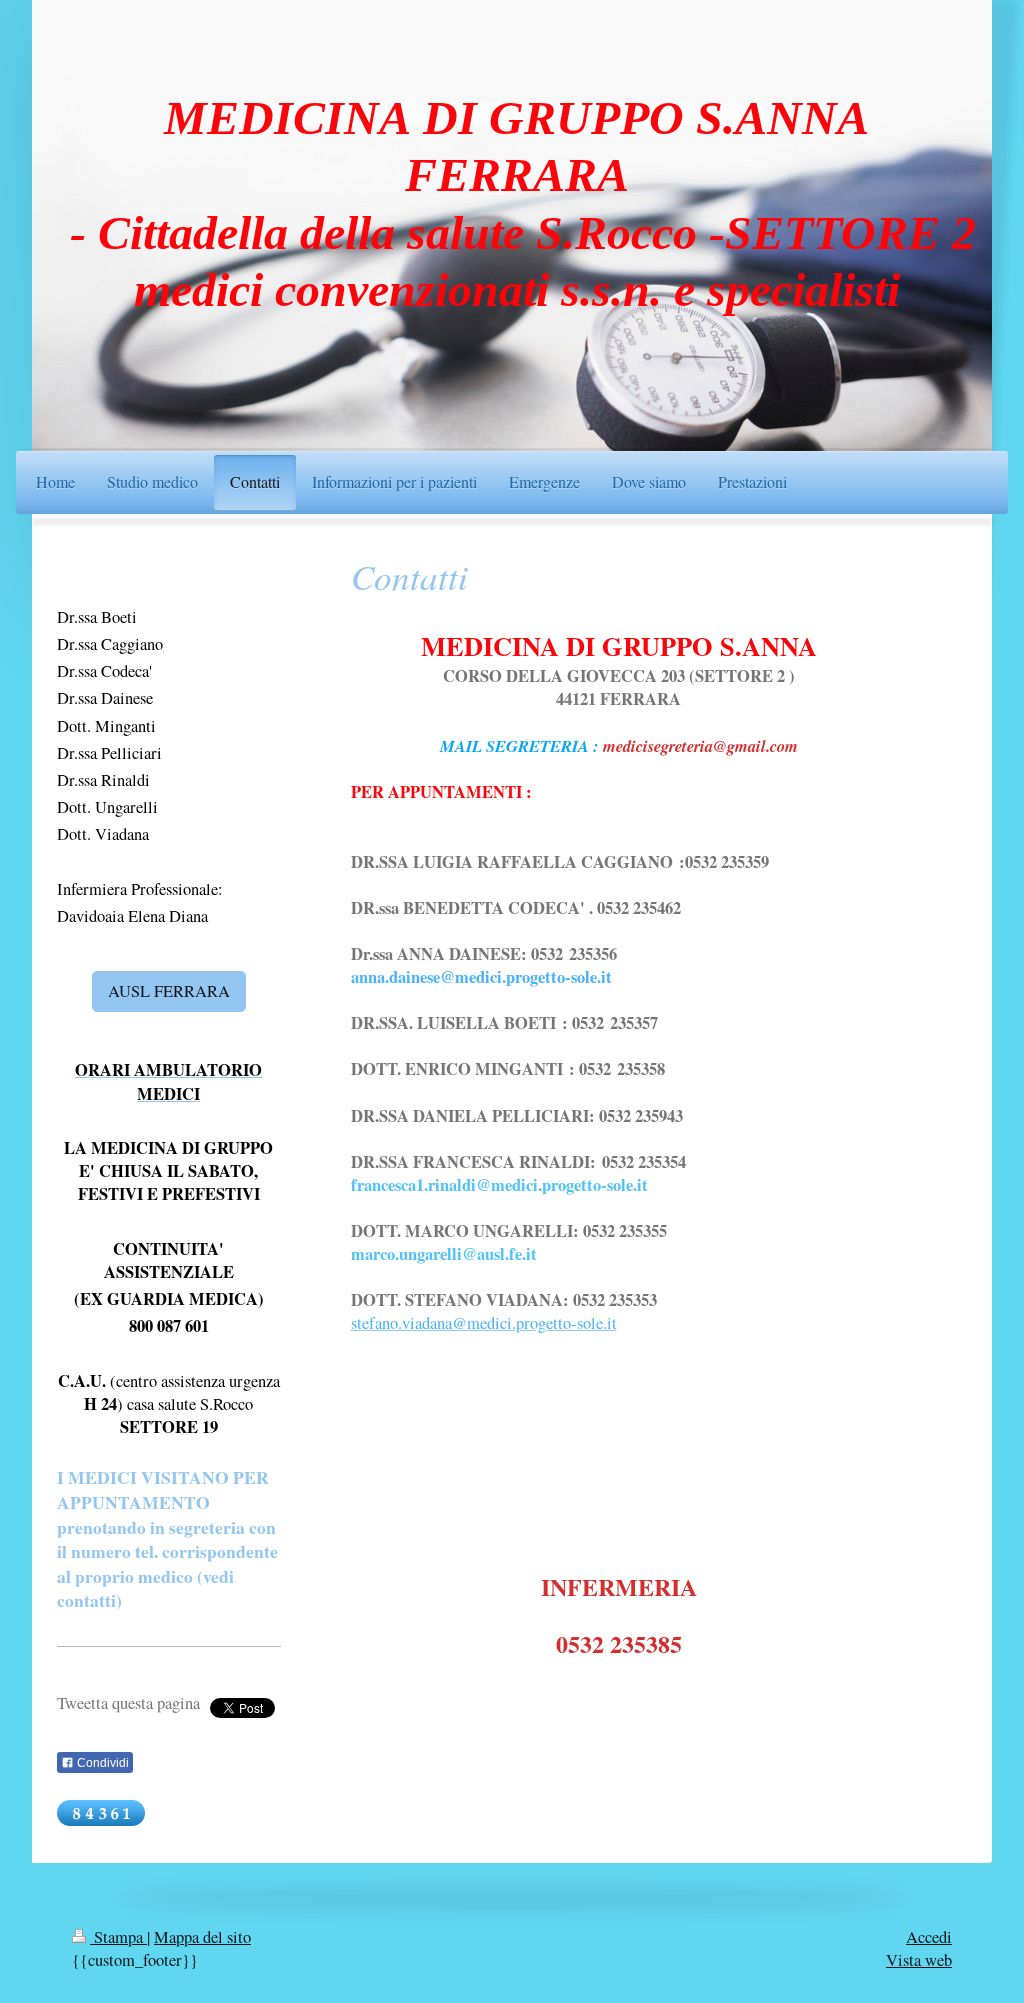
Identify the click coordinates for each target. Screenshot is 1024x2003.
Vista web (919, 1960)
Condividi (101, 1763)
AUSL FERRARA (169, 991)
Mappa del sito (202, 1937)
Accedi (929, 1937)
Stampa (118, 1937)
